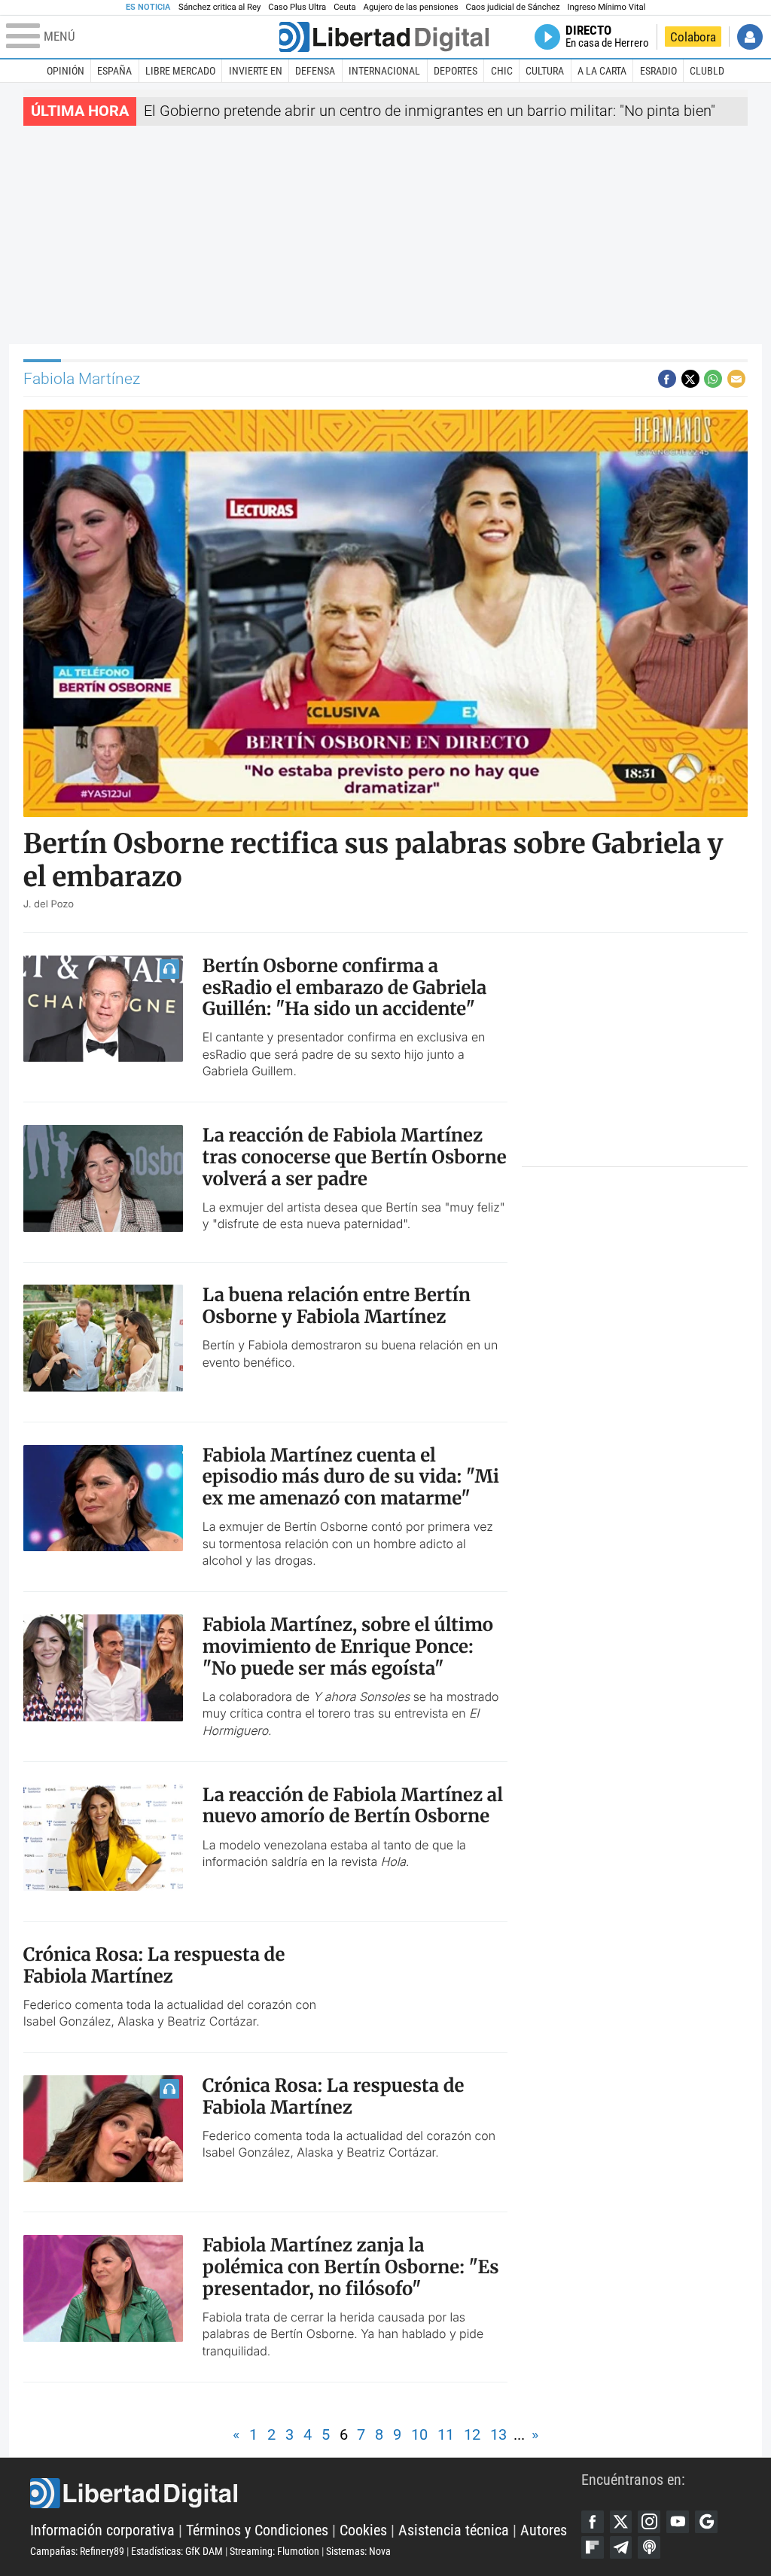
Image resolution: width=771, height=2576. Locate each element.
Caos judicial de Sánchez (513, 7)
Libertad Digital (306, 2493)
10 (419, 2435)
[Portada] (384, 37)
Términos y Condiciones (257, 2530)
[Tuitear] (690, 379)
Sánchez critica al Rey (219, 7)
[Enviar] (713, 379)
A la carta (602, 71)
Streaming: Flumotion (274, 2551)
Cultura (545, 71)
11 (446, 2435)
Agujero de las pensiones (411, 7)
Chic (502, 71)
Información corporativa (102, 2530)
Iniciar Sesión (750, 37)
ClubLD (707, 71)
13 (498, 2435)
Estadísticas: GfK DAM (177, 2551)
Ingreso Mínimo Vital (607, 7)
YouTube (678, 2522)
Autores (544, 2530)
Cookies (363, 2530)
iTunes (649, 2547)
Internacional (384, 71)
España (114, 71)
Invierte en (256, 71)
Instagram (649, 2522)
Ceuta (344, 7)
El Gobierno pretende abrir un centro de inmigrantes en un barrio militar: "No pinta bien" (430, 111)
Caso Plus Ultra (297, 7)
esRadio (658, 71)
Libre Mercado (180, 71)
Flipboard (593, 2547)
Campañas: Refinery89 (77, 2551)
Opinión (66, 71)
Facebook (593, 2522)
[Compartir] (667, 379)
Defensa (315, 71)
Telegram (621, 2547)
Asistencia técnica (454, 2530)
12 (472, 2435)
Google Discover (706, 2522)
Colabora (693, 37)
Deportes (456, 71)
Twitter (621, 2522)
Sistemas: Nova (358, 2551)
